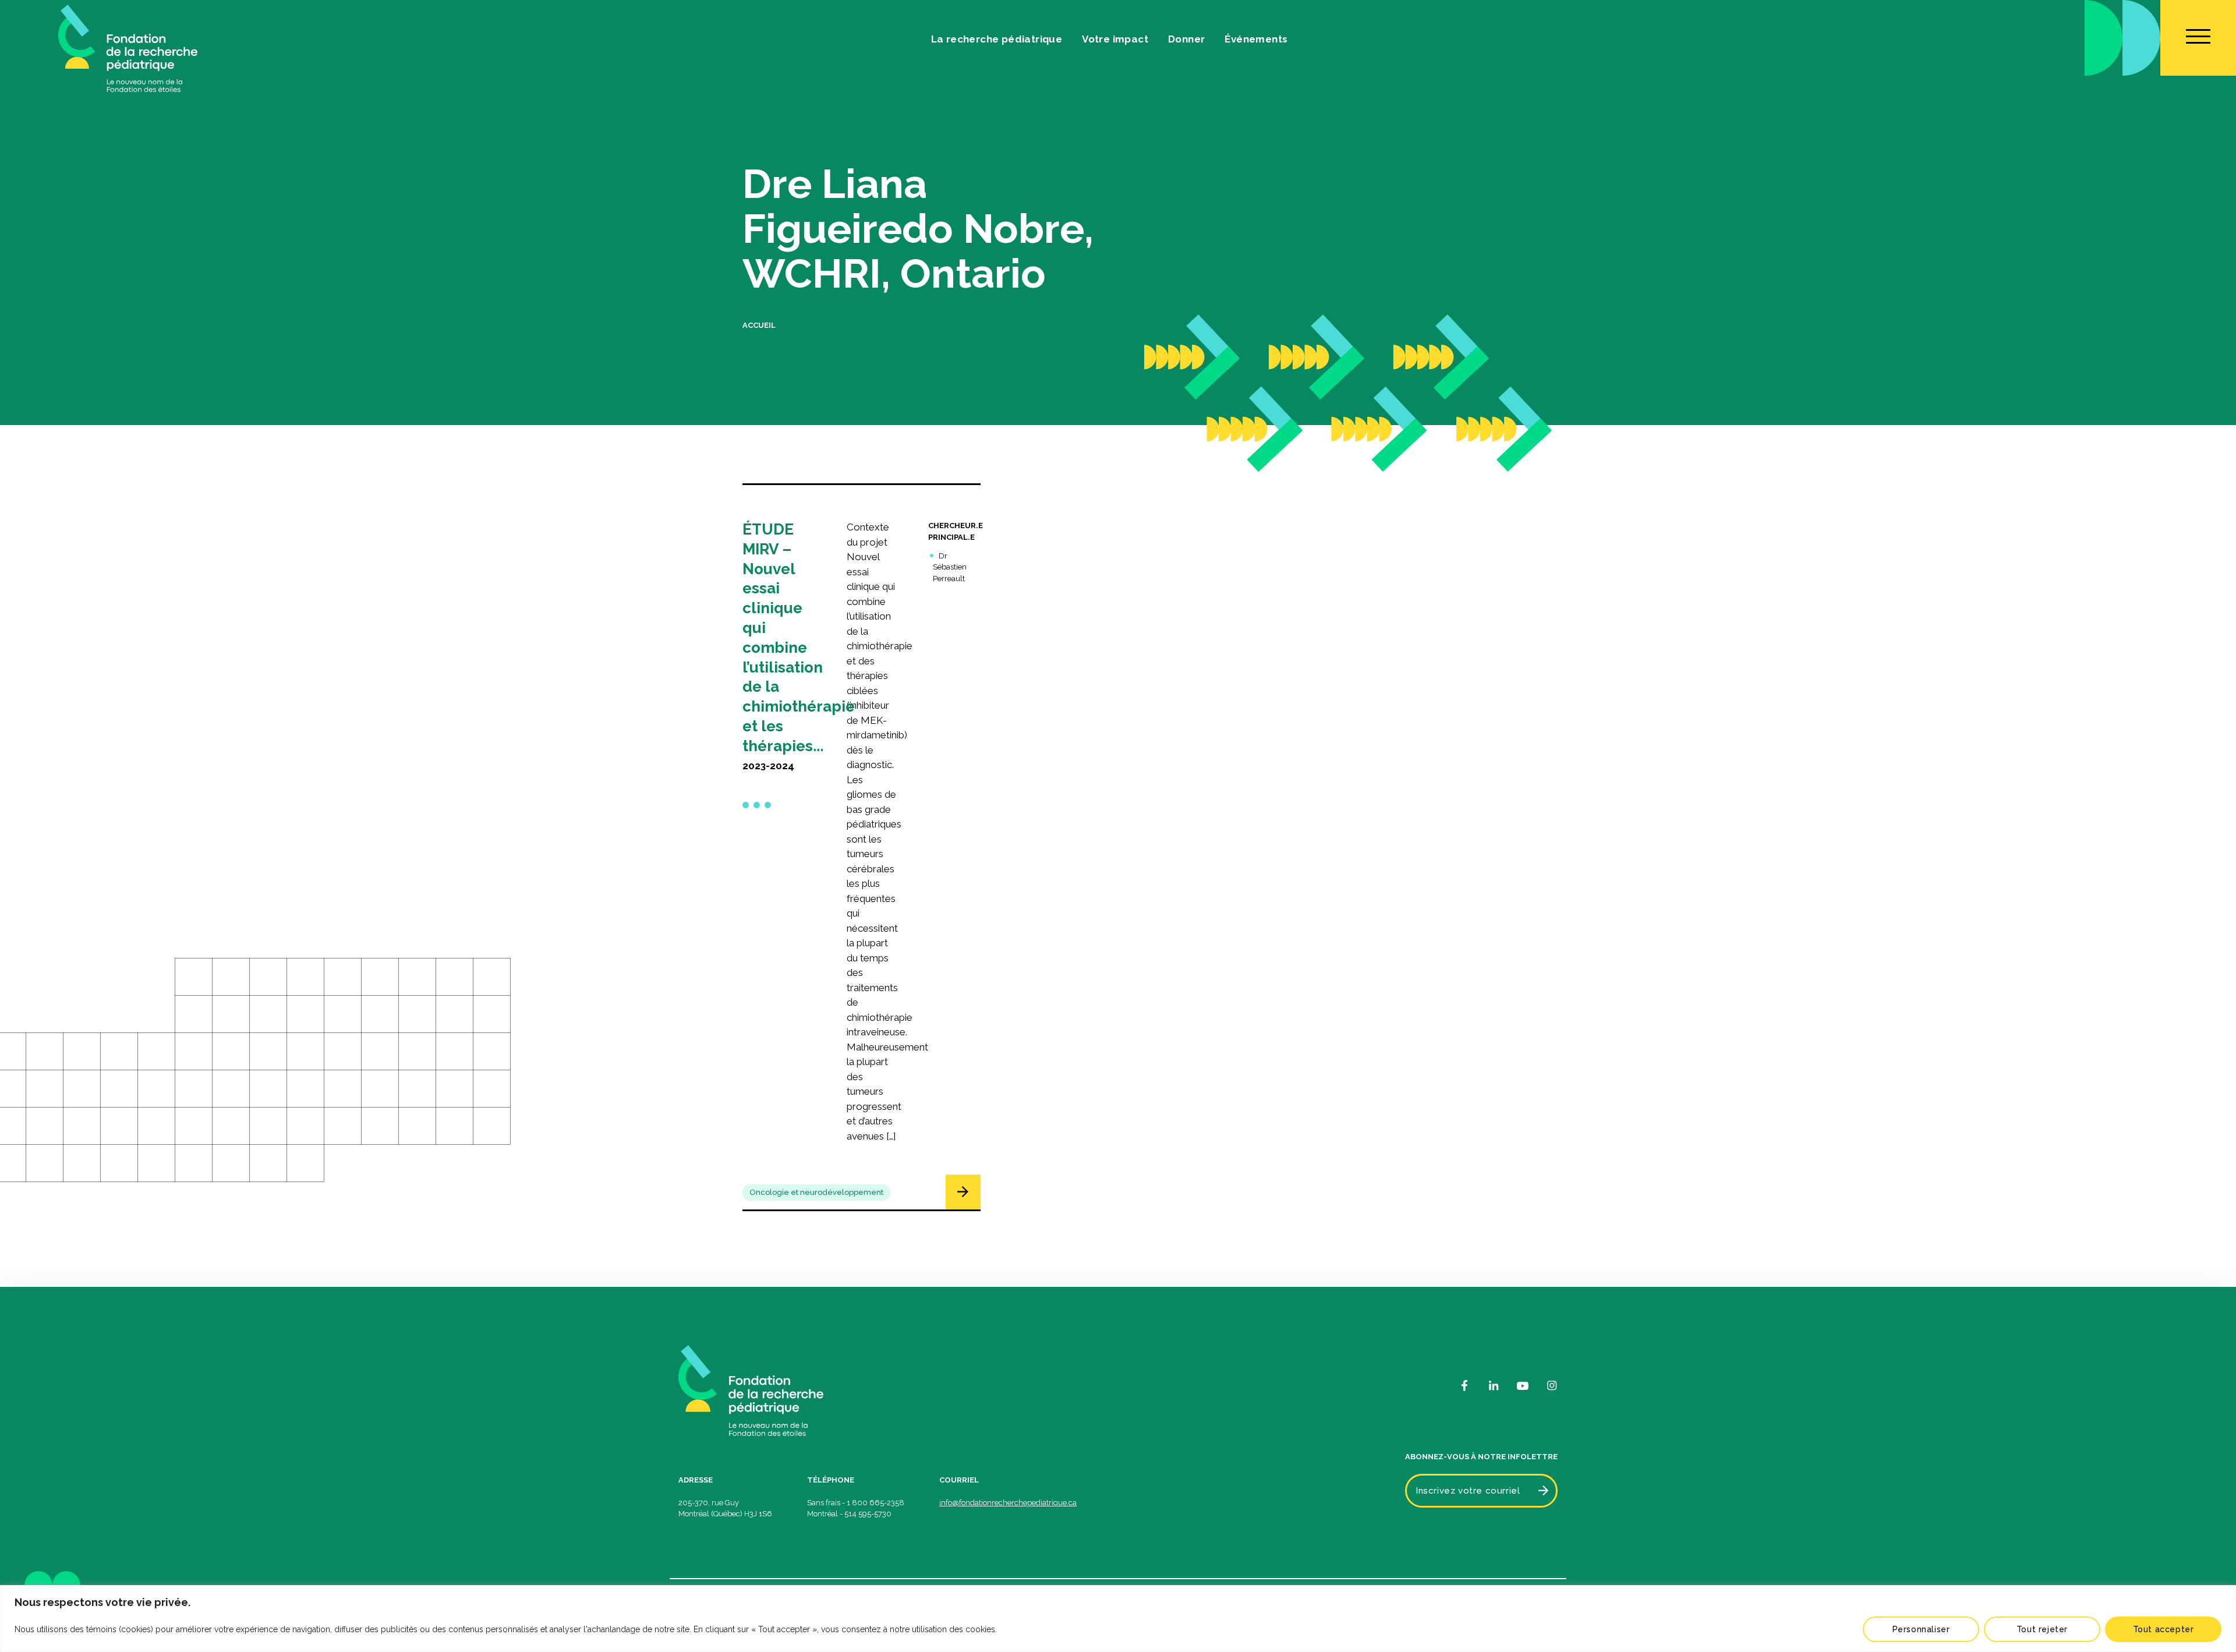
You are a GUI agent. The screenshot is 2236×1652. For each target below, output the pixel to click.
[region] (1118, 1619)
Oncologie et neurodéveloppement (816, 1192)
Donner (1186, 39)
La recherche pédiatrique (997, 39)
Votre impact (1115, 39)
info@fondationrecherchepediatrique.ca (1008, 1503)
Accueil (759, 325)
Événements (1256, 39)
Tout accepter (2164, 1629)
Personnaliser (1921, 1629)
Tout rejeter (2042, 1629)
